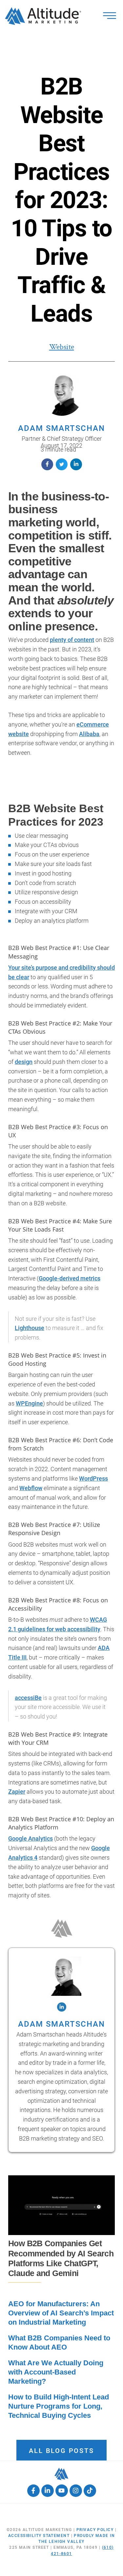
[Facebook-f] (33, 2491)
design (24, 1062)
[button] (47, 464)
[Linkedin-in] (48, 2491)
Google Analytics (31, 1838)
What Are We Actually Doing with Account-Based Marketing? (56, 2372)
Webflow (31, 1488)
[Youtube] (62, 2491)
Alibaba (89, 734)
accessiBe (28, 1698)
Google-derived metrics (70, 1278)
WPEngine (29, 1403)
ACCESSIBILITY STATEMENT (39, 2536)
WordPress (93, 1478)
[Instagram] (76, 2491)
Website (62, 347)
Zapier (17, 1792)
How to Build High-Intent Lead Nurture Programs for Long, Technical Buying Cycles (59, 2406)
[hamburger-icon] (110, 16)
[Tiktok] (90, 2491)
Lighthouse (30, 1328)
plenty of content (72, 640)
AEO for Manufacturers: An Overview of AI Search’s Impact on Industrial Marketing (61, 2313)
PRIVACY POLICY (95, 2530)
